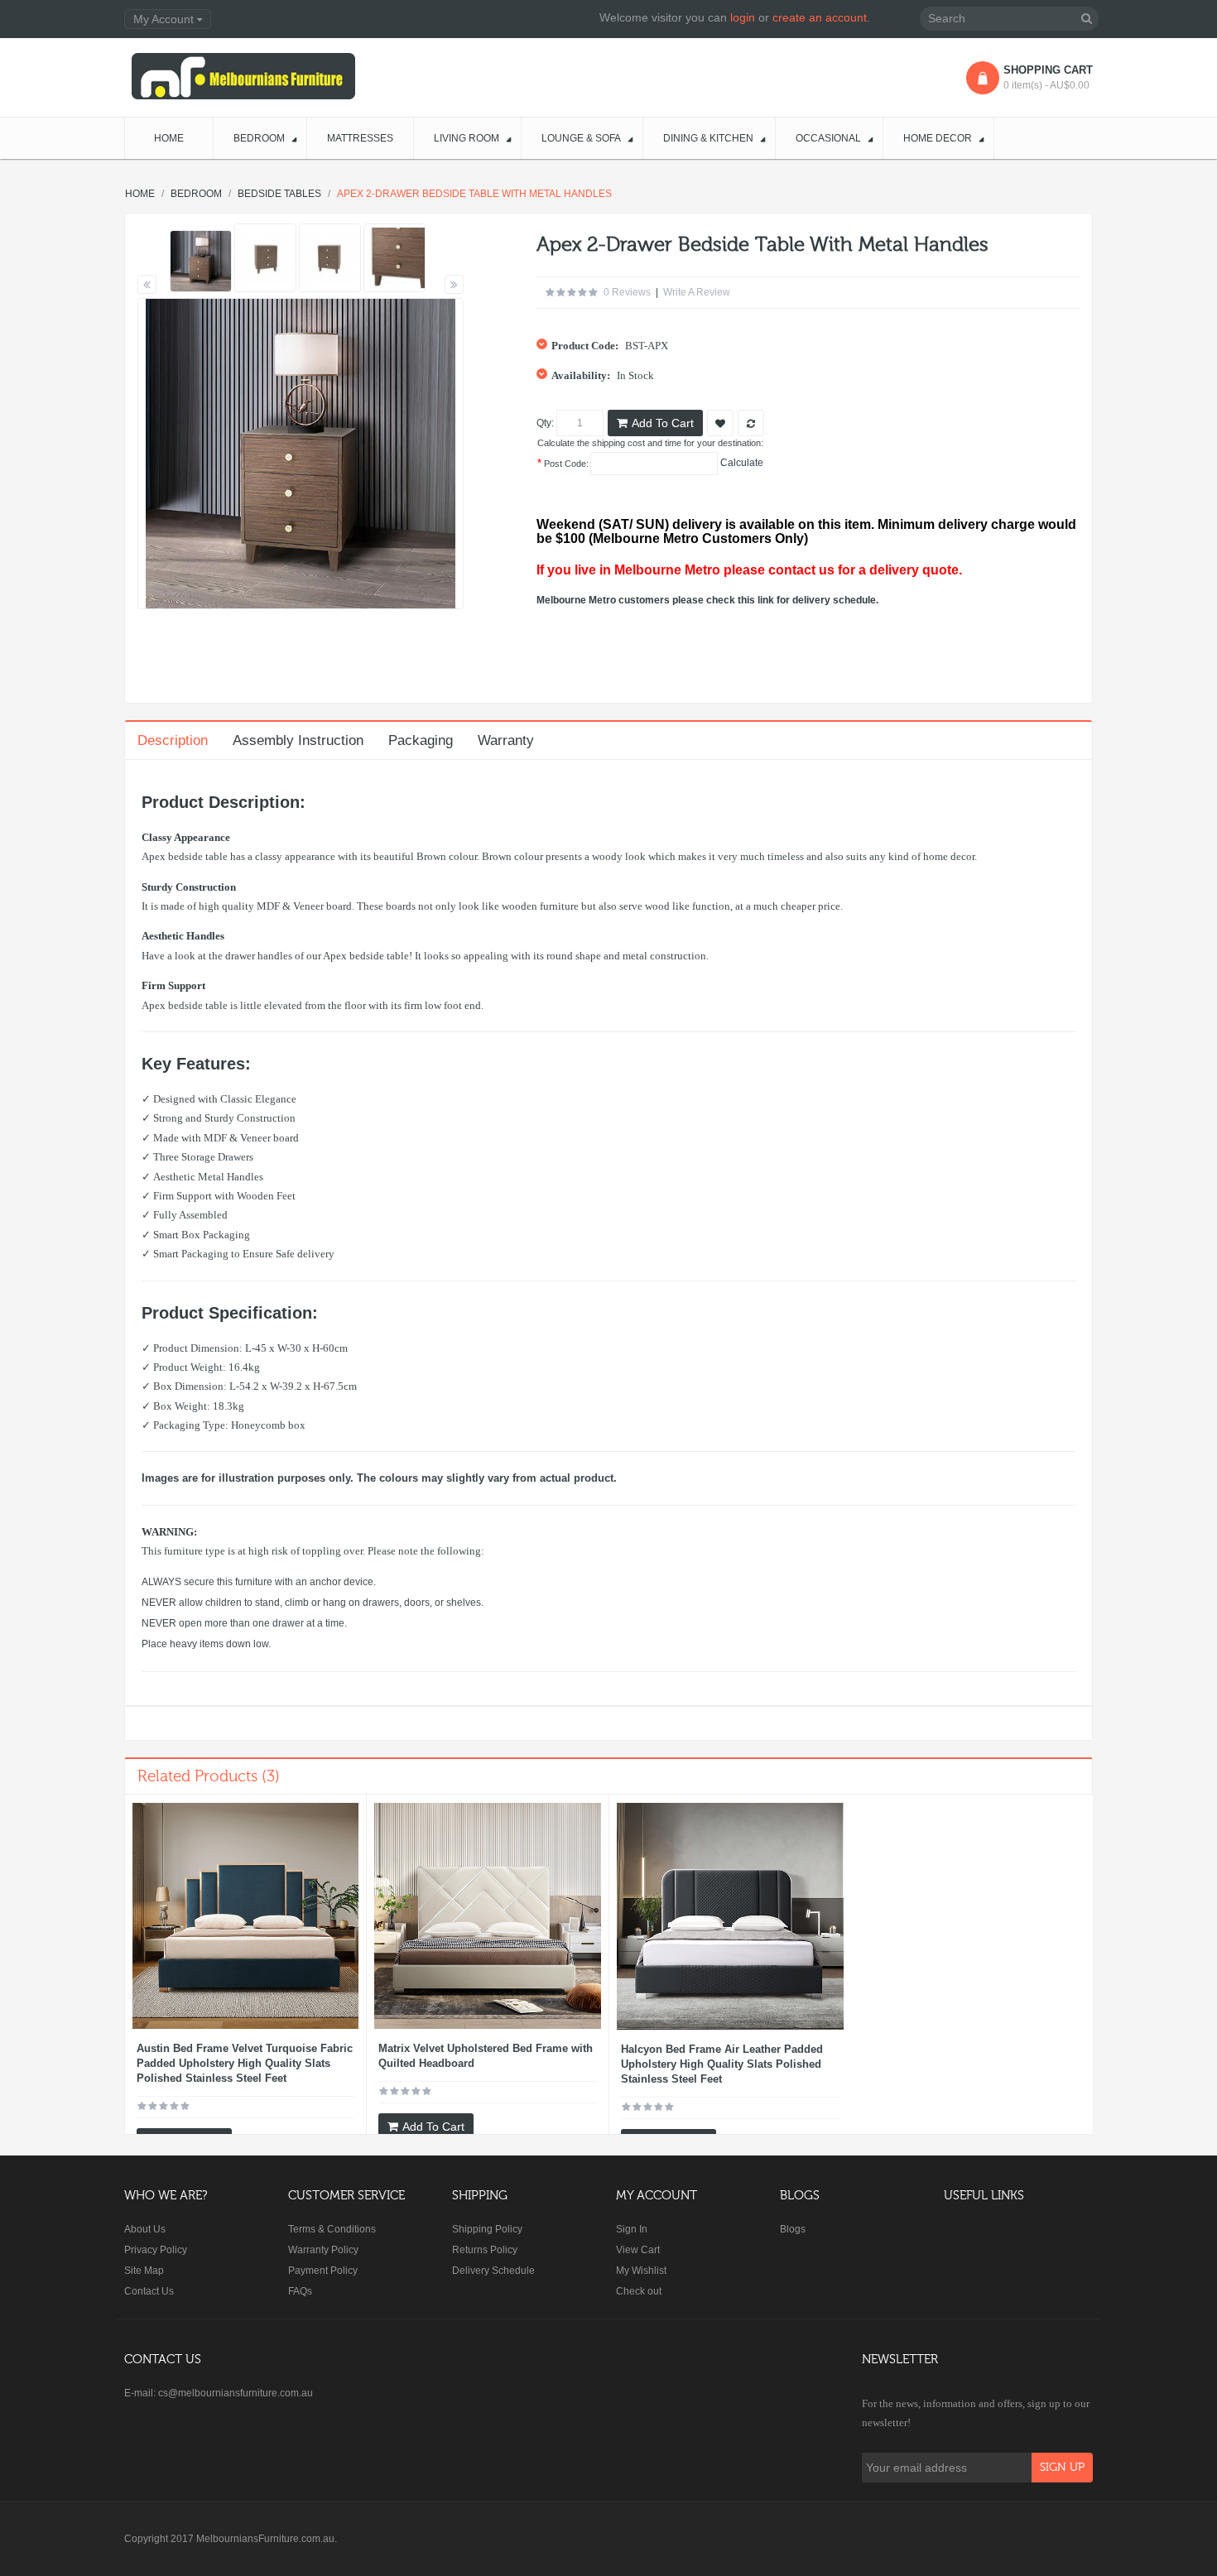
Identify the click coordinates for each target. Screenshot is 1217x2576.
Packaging (421, 740)
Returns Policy (485, 2250)
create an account (820, 17)
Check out (639, 2291)
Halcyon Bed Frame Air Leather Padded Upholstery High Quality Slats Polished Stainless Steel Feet (722, 2064)
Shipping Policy (487, 2229)
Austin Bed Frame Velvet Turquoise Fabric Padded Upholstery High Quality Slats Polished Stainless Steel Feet (245, 2063)
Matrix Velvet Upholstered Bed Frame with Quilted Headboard (486, 2056)
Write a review (697, 292)
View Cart (638, 2250)
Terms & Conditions (332, 2229)
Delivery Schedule (493, 2271)
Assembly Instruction (298, 740)
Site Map (144, 2271)
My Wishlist (641, 2271)
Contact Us (149, 2291)
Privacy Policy (156, 2250)
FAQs (300, 2291)
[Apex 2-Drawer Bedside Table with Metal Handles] (201, 261)
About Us (145, 2229)
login (743, 17)
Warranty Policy (323, 2250)
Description (173, 740)
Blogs (793, 2229)
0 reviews (627, 292)
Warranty (506, 740)
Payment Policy (323, 2271)
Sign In (632, 2229)
